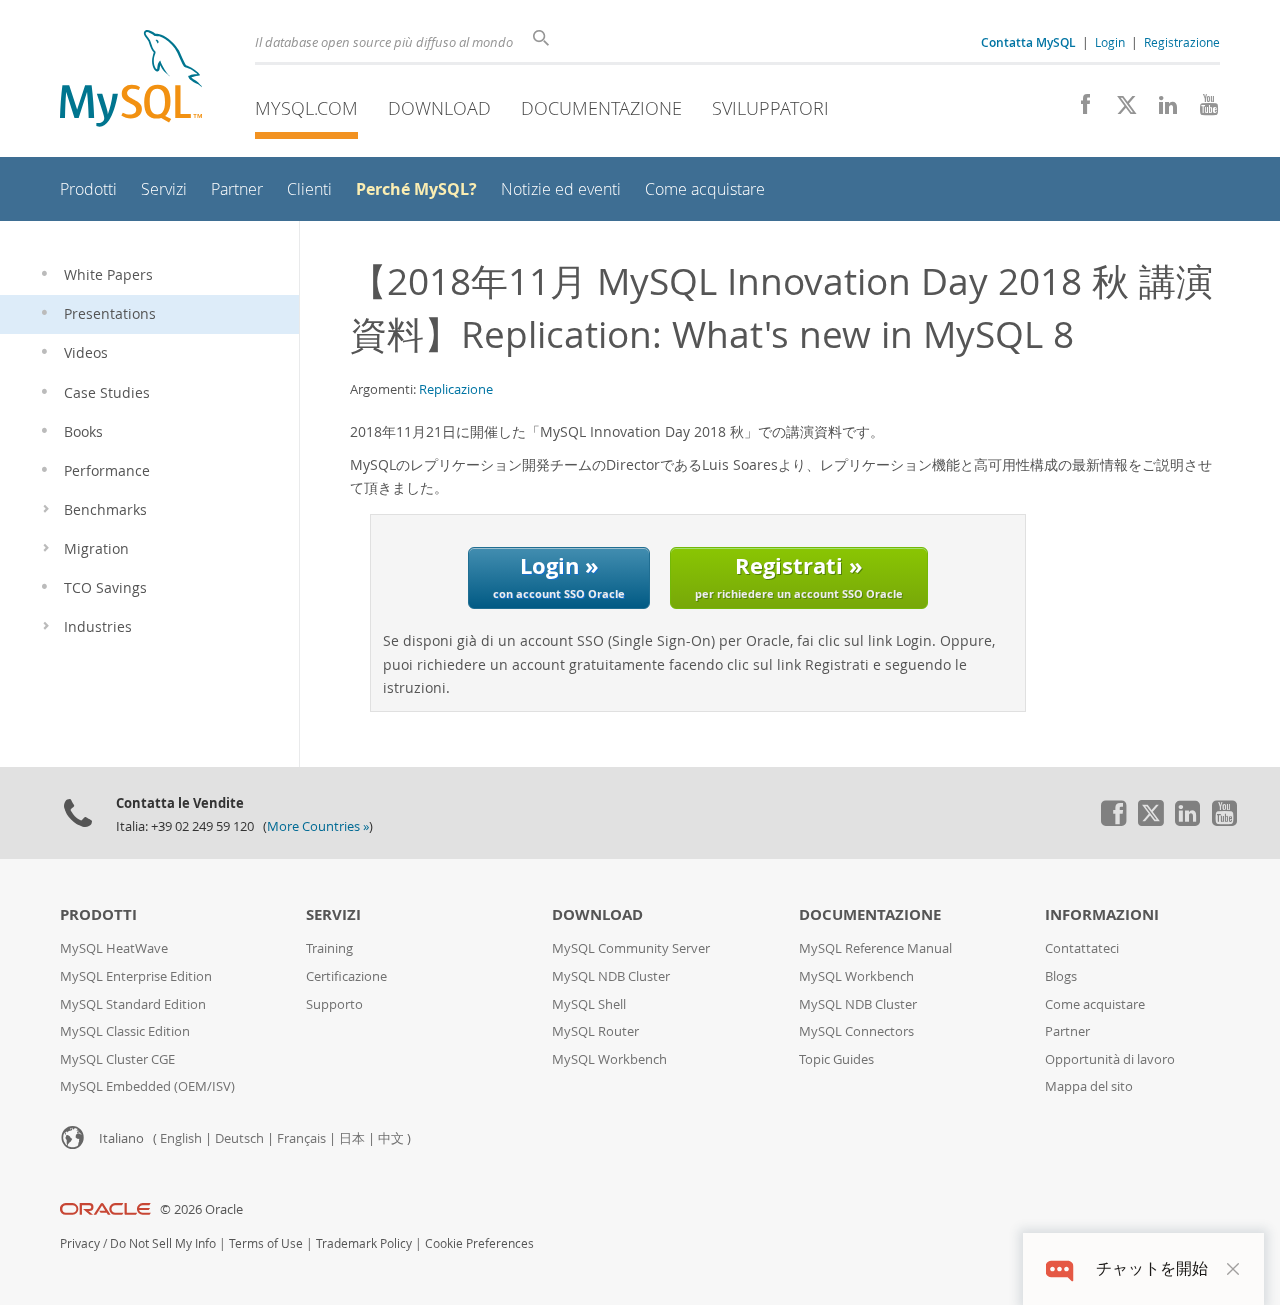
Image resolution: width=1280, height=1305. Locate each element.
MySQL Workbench (609, 1059)
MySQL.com (306, 108)
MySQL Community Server (631, 948)
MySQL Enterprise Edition (136, 976)
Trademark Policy (364, 1243)
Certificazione (346, 976)
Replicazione (456, 389)
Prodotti (98, 914)
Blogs (1061, 976)
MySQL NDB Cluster (611, 976)
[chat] (1059, 1268)
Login (1110, 42)
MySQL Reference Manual (875, 948)
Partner (1067, 1031)
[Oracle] (105, 1209)
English (181, 1138)
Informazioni (1102, 914)
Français (301, 1138)
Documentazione (601, 108)
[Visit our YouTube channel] (1201, 110)
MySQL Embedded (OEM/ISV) (147, 1086)
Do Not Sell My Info (163, 1243)
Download (439, 108)
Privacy (80, 1243)
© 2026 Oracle (201, 1209)
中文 (391, 1138)
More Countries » (318, 826)
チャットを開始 (1152, 1268)
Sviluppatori (770, 108)
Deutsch (239, 1138)
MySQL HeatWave (114, 948)
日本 (352, 1138)
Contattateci (1082, 948)
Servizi (333, 914)
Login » (559, 575)
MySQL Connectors (856, 1031)
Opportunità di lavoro (1110, 1059)
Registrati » (799, 575)
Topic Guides (836, 1059)
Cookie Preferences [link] (479, 1243)
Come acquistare (1095, 1004)
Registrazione (1182, 42)
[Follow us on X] (1119, 110)
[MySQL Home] (131, 80)
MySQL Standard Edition (133, 1004)
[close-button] (1233, 1269)
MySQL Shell (589, 1004)
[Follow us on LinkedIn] (1160, 110)
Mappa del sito (1089, 1086)
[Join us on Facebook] (1078, 110)
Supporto (334, 1004)
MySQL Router (595, 1031)
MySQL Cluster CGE (117, 1059)
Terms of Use (266, 1243)
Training (329, 948)
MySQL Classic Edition (125, 1031)
